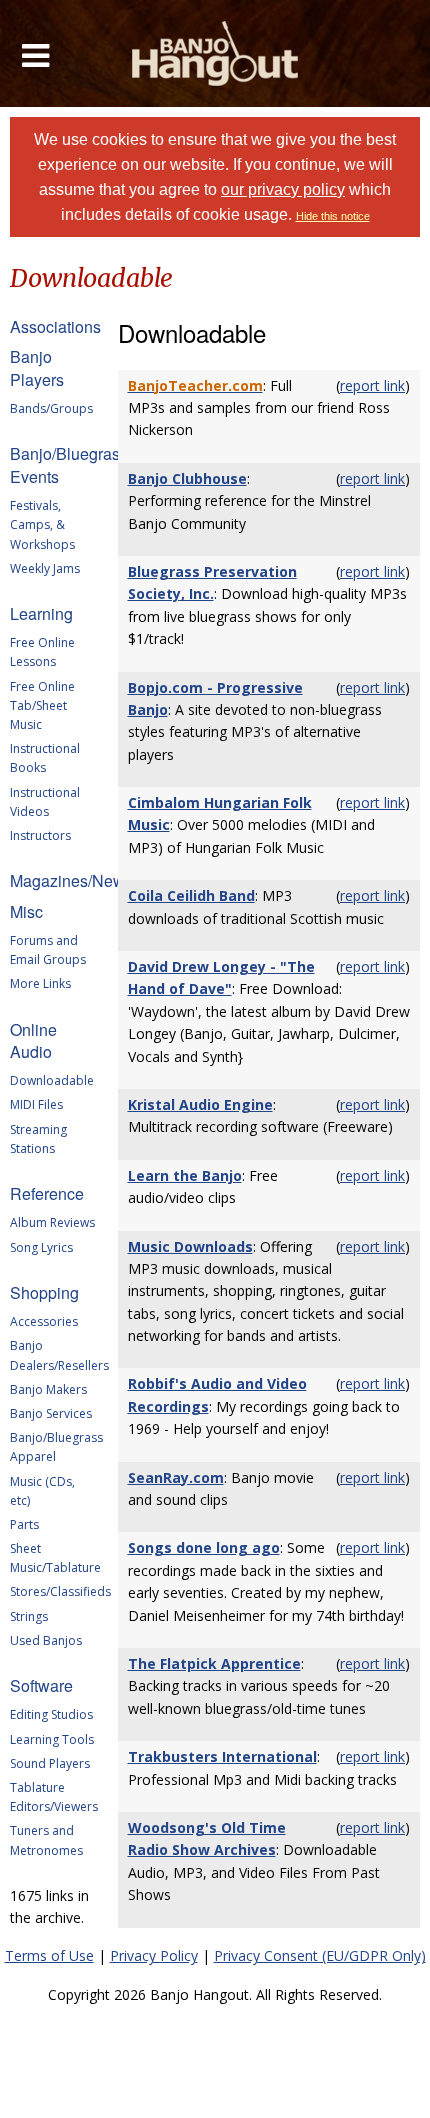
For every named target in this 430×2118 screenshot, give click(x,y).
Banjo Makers (48, 1389)
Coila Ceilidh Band (191, 895)
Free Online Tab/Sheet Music (42, 705)
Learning (41, 613)
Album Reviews (52, 1222)
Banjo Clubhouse (187, 478)
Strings (29, 1616)
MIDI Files (36, 1104)
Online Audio (33, 1040)
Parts (24, 1524)
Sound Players (50, 1763)
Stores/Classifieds (60, 1591)
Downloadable (52, 1080)
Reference (47, 1193)
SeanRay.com (176, 1477)
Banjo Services (51, 1413)
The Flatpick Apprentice (214, 1663)
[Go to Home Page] (215, 53)
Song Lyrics (41, 1247)
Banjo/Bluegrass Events (69, 464)
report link (372, 385)
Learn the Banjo (185, 1175)
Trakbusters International (222, 1756)
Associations (55, 326)
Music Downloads (190, 1246)
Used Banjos (46, 1640)
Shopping (44, 1292)
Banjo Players (37, 367)
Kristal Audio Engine (200, 1104)
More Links (40, 983)
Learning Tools (52, 1739)
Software (41, 1685)
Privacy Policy (154, 1955)
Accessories (44, 1321)
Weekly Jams (45, 568)
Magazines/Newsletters (93, 880)
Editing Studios (51, 1714)
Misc (26, 911)
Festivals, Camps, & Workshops (42, 524)
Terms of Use (49, 1955)
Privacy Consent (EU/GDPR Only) (320, 1955)
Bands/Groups (51, 408)
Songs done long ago (204, 1547)
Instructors (40, 835)
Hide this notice (333, 216)
